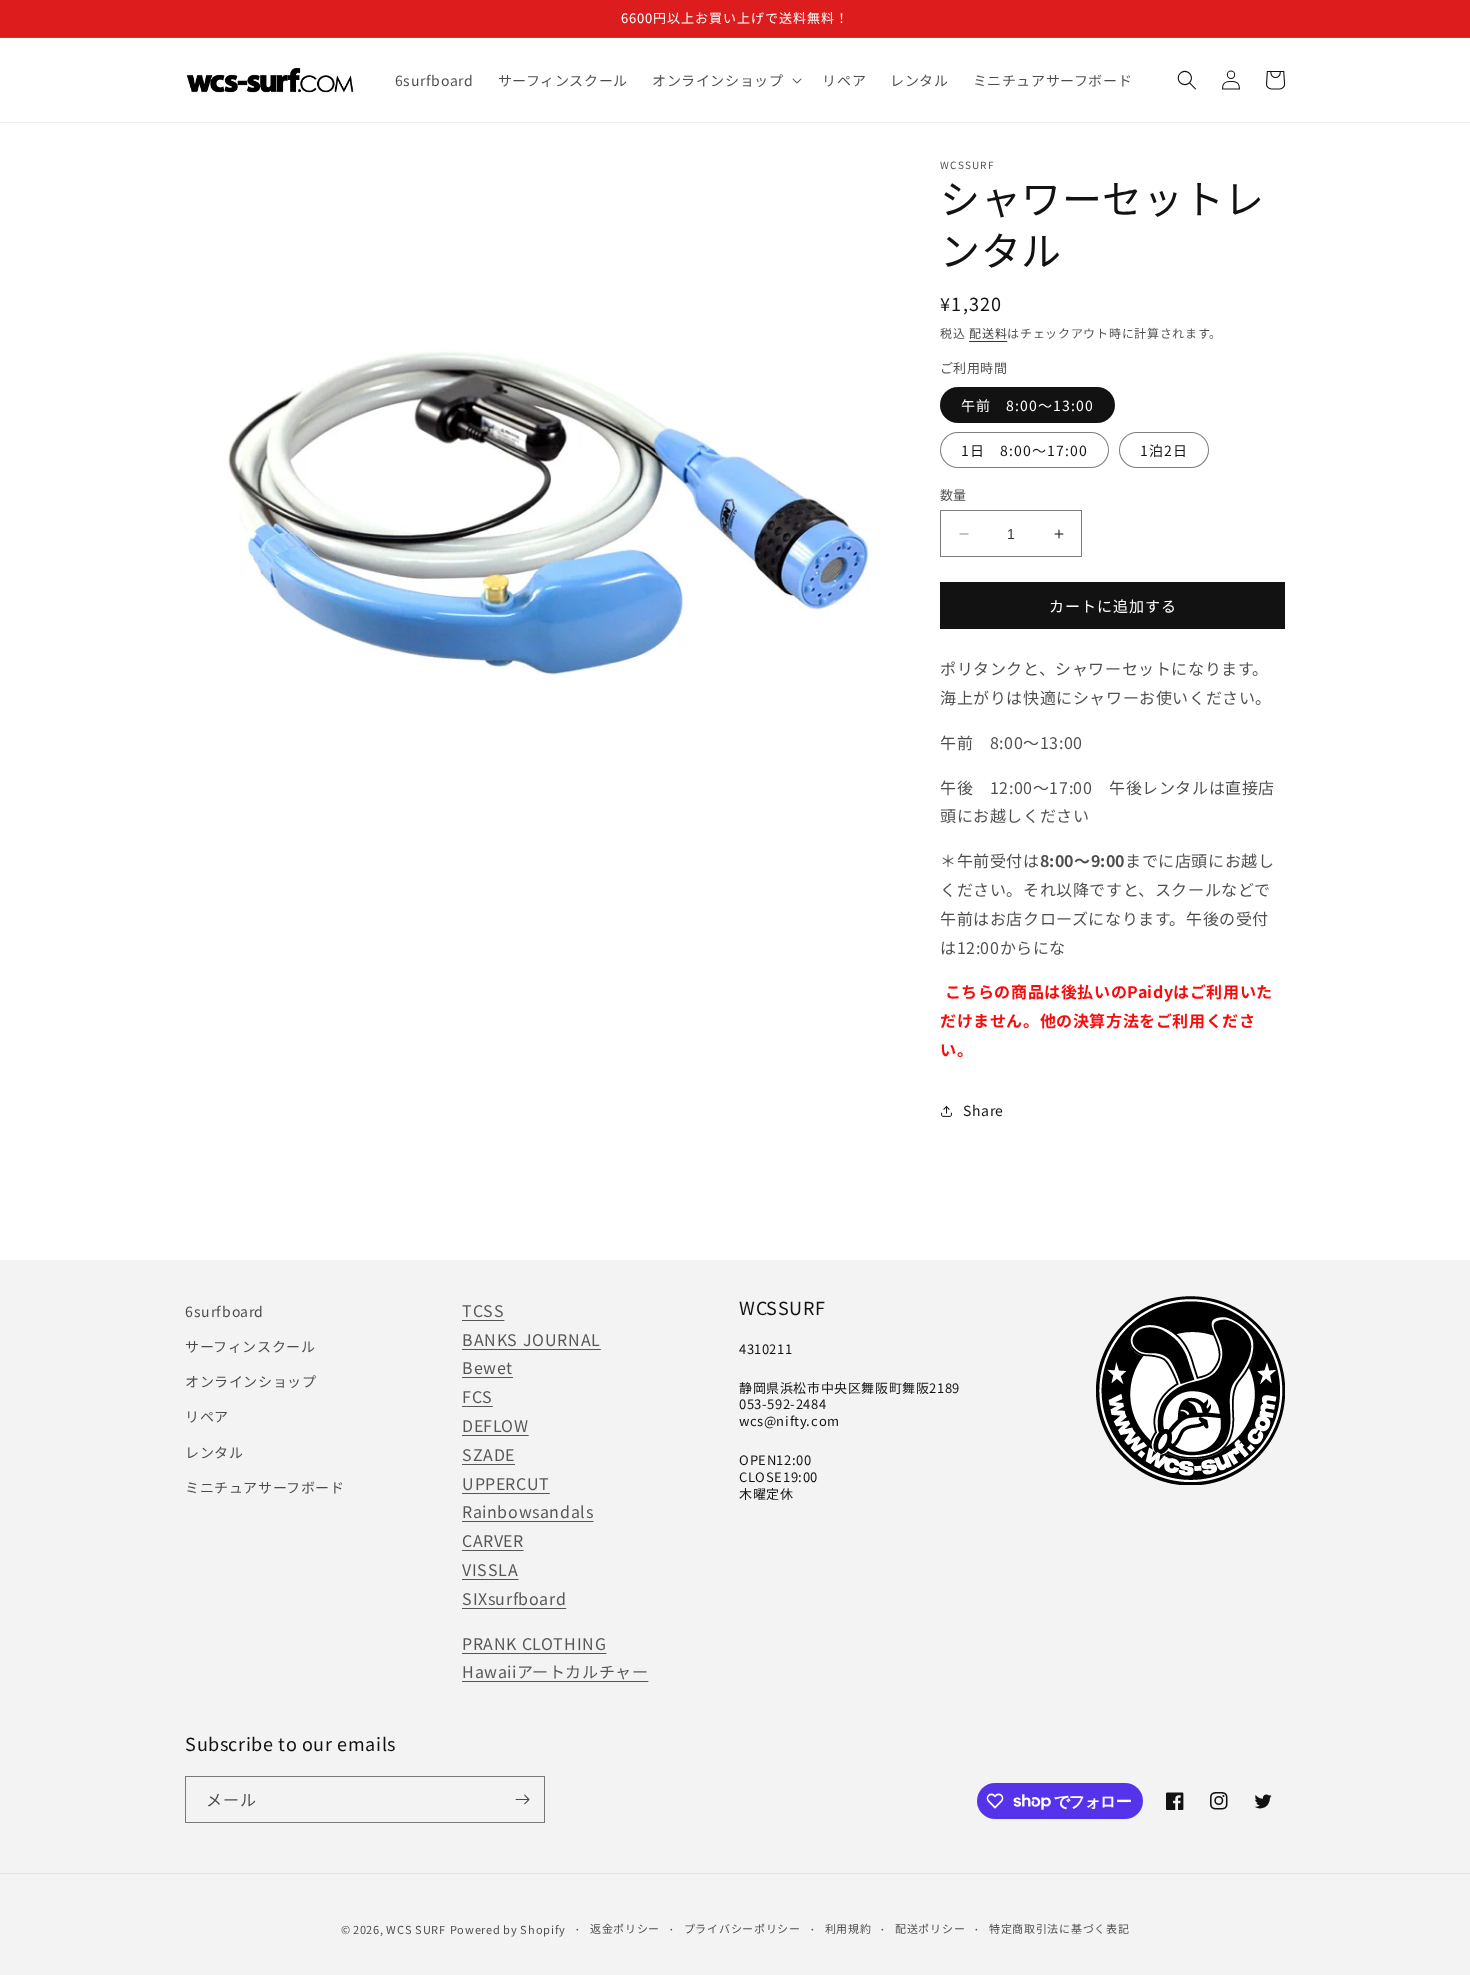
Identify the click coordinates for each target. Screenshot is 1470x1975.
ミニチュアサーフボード (265, 1487)
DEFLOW (495, 1425)
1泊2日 (1164, 450)
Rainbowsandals (527, 1511)
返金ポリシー (625, 1928)
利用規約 (848, 1928)
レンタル (214, 1452)
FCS (477, 1396)
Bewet (487, 1367)
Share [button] (983, 1110)
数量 (953, 494)
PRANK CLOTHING (534, 1643)
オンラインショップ (250, 1381)
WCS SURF (416, 1929)
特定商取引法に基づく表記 (1059, 1928)
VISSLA (490, 1569)
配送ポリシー (930, 1928)
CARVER (493, 1540)
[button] (725, 80)
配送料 (988, 332)
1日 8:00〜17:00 (1024, 450)
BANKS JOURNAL (531, 1339)
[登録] (522, 1799)
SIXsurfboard (514, 1598)
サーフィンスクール (250, 1346)
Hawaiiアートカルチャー (555, 1671)
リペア (207, 1416)
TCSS (483, 1310)
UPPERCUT (506, 1483)
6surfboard (224, 1311)
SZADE (488, 1454)
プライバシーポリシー (742, 1928)
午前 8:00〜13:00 (1027, 405)
